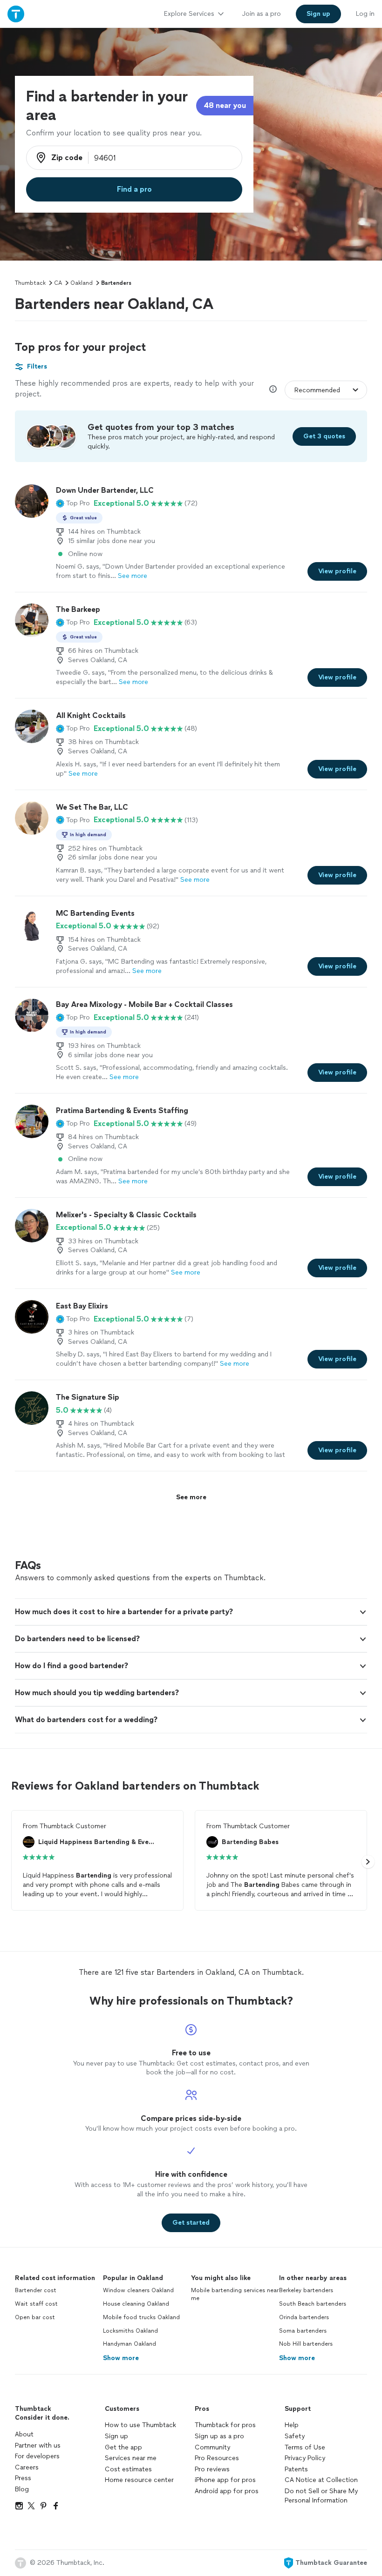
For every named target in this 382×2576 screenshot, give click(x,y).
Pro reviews (212, 2469)
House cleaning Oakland (136, 2304)
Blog (22, 2489)
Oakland (82, 283)
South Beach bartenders (313, 2304)
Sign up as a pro (219, 2436)
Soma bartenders (303, 2331)
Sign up (116, 2436)
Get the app (123, 2447)
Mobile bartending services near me (235, 2294)
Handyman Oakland (130, 2344)
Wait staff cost (36, 2304)
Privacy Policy (305, 2458)
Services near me (131, 2458)
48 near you (225, 105)
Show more (121, 2358)
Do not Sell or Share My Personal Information (321, 2496)
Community (212, 2447)
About (24, 2434)
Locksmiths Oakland (130, 2331)
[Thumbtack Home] (16, 14)
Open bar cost (35, 2317)
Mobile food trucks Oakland (141, 2317)
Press (23, 2478)
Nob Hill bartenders (306, 2344)
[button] (73, 503)
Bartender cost (36, 2290)
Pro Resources (217, 2458)
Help (292, 2425)
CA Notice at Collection (321, 2480)
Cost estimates (128, 2469)
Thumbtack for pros (225, 2425)
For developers (37, 2456)
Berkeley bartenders (306, 2290)
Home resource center (139, 2480)
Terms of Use (305, 2447)
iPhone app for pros (225, 2480)
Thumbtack (30, 283)
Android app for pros (227, 2491)
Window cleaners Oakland (138, 2290)
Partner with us (38, 2445)
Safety (295, 2436)
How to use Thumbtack (140, 2425)
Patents (296, 2469)
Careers (27, 2467)
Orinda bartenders (304, 2317)
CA (58, 283)
